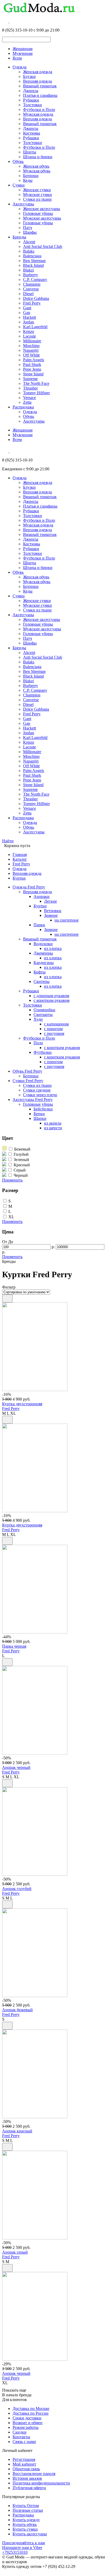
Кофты (40, 972)
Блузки (29, 76)
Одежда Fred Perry (29, 887)
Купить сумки (25, 2529)
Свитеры (42, 981)
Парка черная (14, 1646)
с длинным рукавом (51, 996)
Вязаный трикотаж (40, 86)
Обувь (18, 161)
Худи (38, 1019)
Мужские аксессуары (42, 218)
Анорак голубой (17, 1889)
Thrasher (30, 388)
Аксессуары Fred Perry (33, 1100)
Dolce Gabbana (36, 298)
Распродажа (23, 407)
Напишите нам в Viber (22, 2548)
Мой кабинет (24, 2464)
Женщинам (23, 49)
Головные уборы (38, 213)
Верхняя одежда (37, 81)
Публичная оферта (29, 2488)
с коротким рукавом (52, 1000)
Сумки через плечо (40, 1095)
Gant (27, 308)
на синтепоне (67, 920)
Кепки (39, 1114)
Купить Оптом (26, 2506)
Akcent (29, 242)
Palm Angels (34, 360)
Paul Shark (32, 364)
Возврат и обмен (28, 2423)
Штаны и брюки (38, 157)
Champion (32, 284)
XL (11, 1217)
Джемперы (43, 953)
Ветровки (53, 911)
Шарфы (30, 232)
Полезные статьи (28, 2510)
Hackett (29, 317)
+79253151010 (15, 2552)
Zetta (27, 402)
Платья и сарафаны (40, 95)
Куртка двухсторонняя (22, 1404)
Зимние (51, 915)
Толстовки (33, 105)
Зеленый (21, 1160)
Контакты (21, 2437)
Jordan (29, 322)
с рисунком (54, 1033)
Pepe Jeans (32, 369)
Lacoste (29, 336)
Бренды (19, 237)
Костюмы (32, 133)
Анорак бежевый (17, 2010)
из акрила (53, 1123)
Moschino (31, 346)
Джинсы (31, 91)
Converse (31, 289)
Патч (28, 228)
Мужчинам (23, 53)
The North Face (36, 383)
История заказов (27, 2478)
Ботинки (31, 176)
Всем (17, 58)
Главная (20, 855)
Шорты (30, 152)
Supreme (30, 379)
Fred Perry (32, 303)
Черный (21, 1175)
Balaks (29, 251)
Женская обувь (36, 166)
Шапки (40, 1118)
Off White (31, 355)
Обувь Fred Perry (27, 1071)
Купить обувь (25, 2524)
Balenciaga (32, 256)
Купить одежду (26, 2520)
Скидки (20, 2432)
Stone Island (33, 374)
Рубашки (31, 100)
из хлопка (53, 948)
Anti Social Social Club (43, 246)
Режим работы (26, 2427)
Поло (38, 1043)
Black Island (33, 265)
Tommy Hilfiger (36, 393)
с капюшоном (56, 1024)
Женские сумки (37, 190)
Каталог (20, 859)
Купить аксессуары (30, 2534)
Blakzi (28, 270)
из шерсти (53, 1128)
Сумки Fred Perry (28, 1081)
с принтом (53, 1029)
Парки (39, 925)
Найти (8, 841)
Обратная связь (26, 2469)
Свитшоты (43, 1015)
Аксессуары (23, 204)
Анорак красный (17, 2131)
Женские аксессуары (42, 209)
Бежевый (22, 1149)
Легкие (50, 901)
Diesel (28, 294)
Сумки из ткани (37, 199)
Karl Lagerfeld (35, 327)
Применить (12, 1180)
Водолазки (43, 944)
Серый (20, 1170)
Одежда (20, 67)
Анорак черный (16, 1767)
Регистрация (24, 2459)
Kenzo (29, 331)
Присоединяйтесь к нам (23, 2543)
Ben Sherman (34, 261)
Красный (22, 1165)
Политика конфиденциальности (41, 2483)
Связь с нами (24, 2442)
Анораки (42, 896)
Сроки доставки (27, 2418)
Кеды (28, 180)
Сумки (19, 185)
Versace (29, 398)
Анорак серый (15, 2252)
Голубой (21, 1154)
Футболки (43, 1052)
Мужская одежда (38, 114)
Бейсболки (43, 1109)
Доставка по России (31, 2413)
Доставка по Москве (31, 2409)
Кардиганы (44, 963)
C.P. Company (35, 280)
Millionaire (32, 341)
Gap (27, 313)
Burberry (31, 275)
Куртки (19, 878)
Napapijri (31, 350)
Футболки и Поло (39, 110)
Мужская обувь (37, 171)
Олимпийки (44, 1010)
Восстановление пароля (34, 2474)
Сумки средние (37, 1090)
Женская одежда (38, 72)
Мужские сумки (37, 195)
